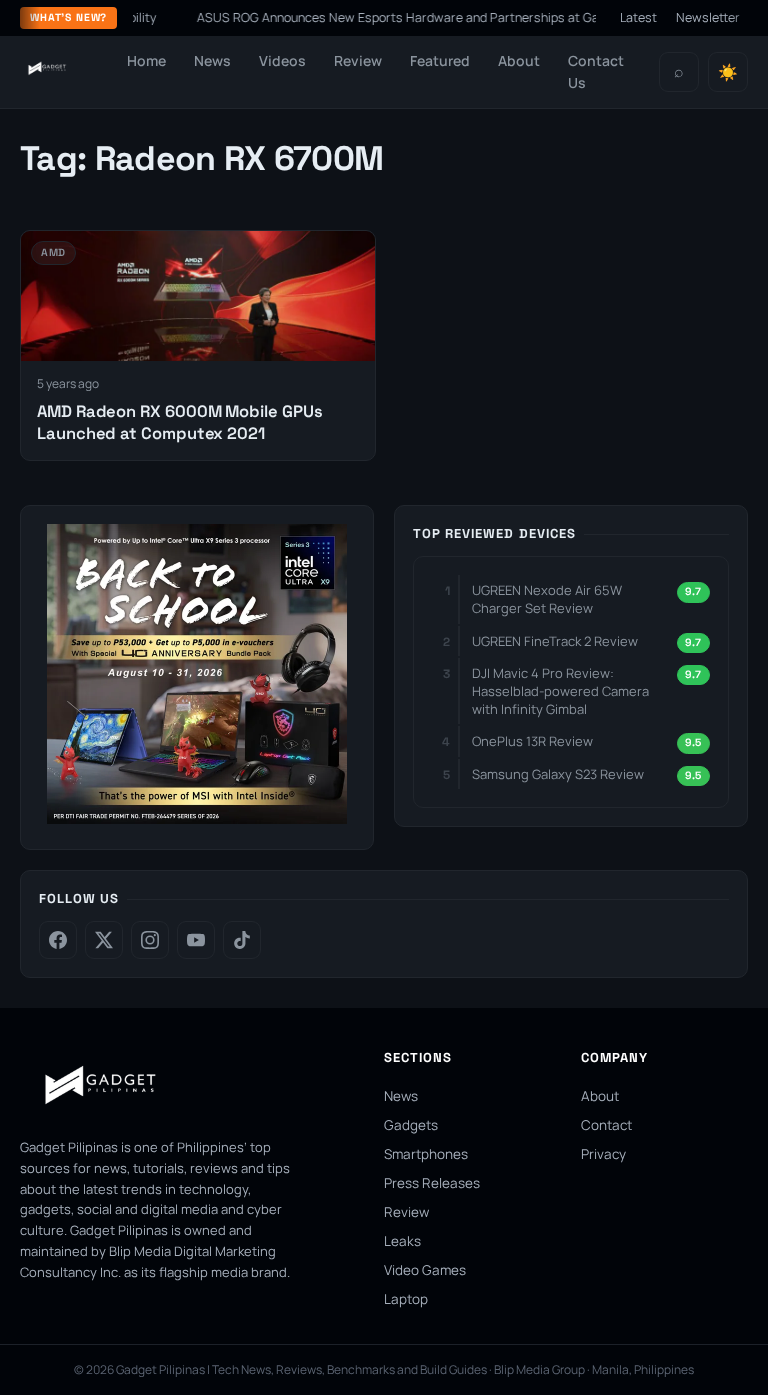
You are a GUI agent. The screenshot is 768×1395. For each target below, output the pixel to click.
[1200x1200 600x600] (197, 818)
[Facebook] (58, 940)
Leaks (402, 1241)
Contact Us (596, 71)
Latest (638, 17)
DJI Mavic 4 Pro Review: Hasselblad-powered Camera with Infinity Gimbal (560, 691)
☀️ (728, 72)
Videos (282, 60)
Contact (606, 1125)
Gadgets (411, 1125)
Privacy (603, 1154)
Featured (440, 60)
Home (146, 60)
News (212, 60)
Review (358, 60)
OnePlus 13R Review (532, 741)
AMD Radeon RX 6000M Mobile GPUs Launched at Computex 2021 (179, 422)
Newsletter (708, 17)
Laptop (406, 1299)
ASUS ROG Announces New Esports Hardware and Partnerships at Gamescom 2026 (447, 17)
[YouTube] (196, 940)
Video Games (425, 1270)
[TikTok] (242, 940)
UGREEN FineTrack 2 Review (555, 641)
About (519, 60)
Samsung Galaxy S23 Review (558, 774)
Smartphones (426, 1154)
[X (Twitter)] (104, 940)
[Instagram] (150, 940)
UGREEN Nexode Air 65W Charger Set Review (547, 599)
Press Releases (432, 1183)
